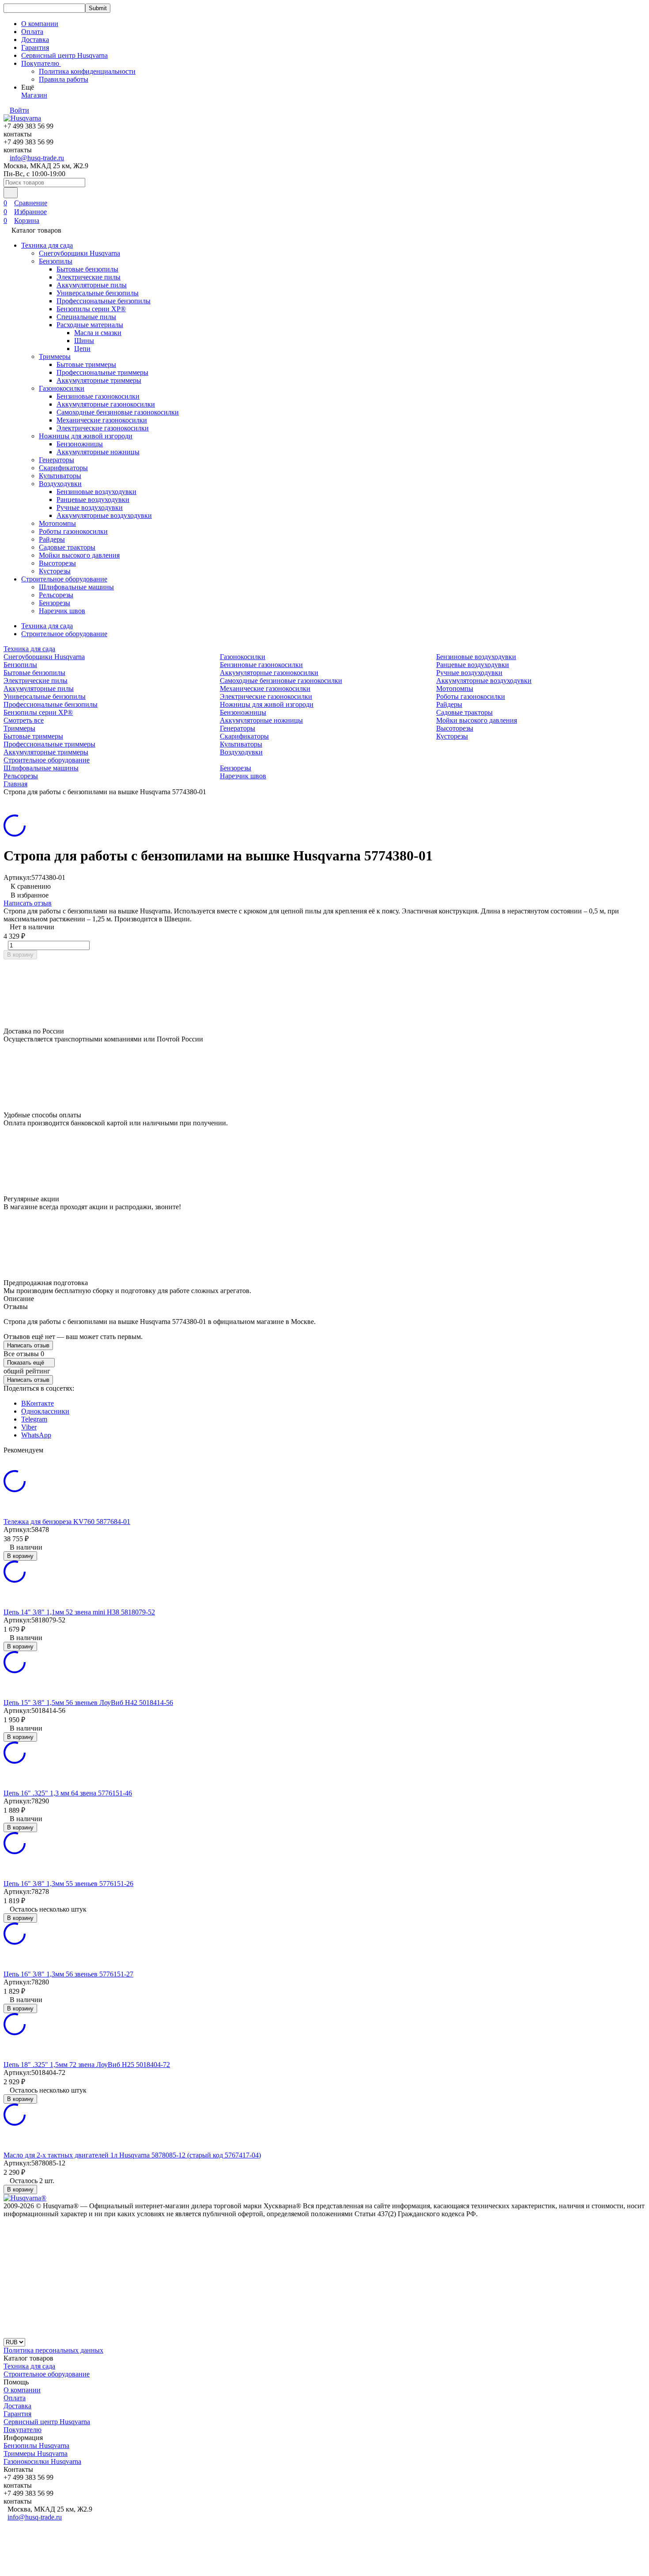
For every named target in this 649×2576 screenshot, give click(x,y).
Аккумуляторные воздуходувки (104, 515)
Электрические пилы (89, 277)
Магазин (34, 95)
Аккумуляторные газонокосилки (106, 404)
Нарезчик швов (62, 611)
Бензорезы (55, 603)
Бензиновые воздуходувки (96, 492)
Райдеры (52, 539)
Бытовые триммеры (86, 364)
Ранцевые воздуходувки (93, 500)
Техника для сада (47, 245)
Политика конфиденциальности (87, 71)
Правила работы (64, 79)
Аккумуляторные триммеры (99, 380)
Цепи (82, 349)
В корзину (20, 955)
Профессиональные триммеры (102, 372)
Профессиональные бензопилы (104, 301)
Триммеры (55, 356)
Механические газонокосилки (102, 420)
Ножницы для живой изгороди (86, 436)
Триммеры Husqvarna (36, 2453)
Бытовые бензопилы (87, 269)
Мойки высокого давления (79, 555)
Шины (84, 341)
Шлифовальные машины (76, 587)
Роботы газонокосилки (73, 531)
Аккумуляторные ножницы (98, 452)
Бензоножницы (80, 444)
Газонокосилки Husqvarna (42, 2461)
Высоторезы (57, 563)
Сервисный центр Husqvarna (64, 55)
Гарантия (35, 47)
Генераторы (57, 460)
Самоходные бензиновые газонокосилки (118, 412)
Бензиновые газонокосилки (98, 396)
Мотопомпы (57, 523)
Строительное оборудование (64, 579)
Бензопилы (56, 261)
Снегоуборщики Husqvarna (79, 253)
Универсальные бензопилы (98, 293)
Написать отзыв (28, 903)
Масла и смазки (98, 333)
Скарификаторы (63, 468)
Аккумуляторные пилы (92, 285)
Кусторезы (55, 571)
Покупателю (23, 2430)
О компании (40, 24)
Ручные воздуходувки (90, 507)
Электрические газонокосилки (103, 428)
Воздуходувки (60, 484)
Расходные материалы (90, 325)
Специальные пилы (86, 317)
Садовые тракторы (67, 547)
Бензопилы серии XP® (91, 309)
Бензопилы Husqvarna (36, 2446)
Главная (15, 784)
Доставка (35, 40)
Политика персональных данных (53, 2350)
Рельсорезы (56, 595)
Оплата (32, 32)
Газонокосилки (62, 388)
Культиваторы (60, 476)
